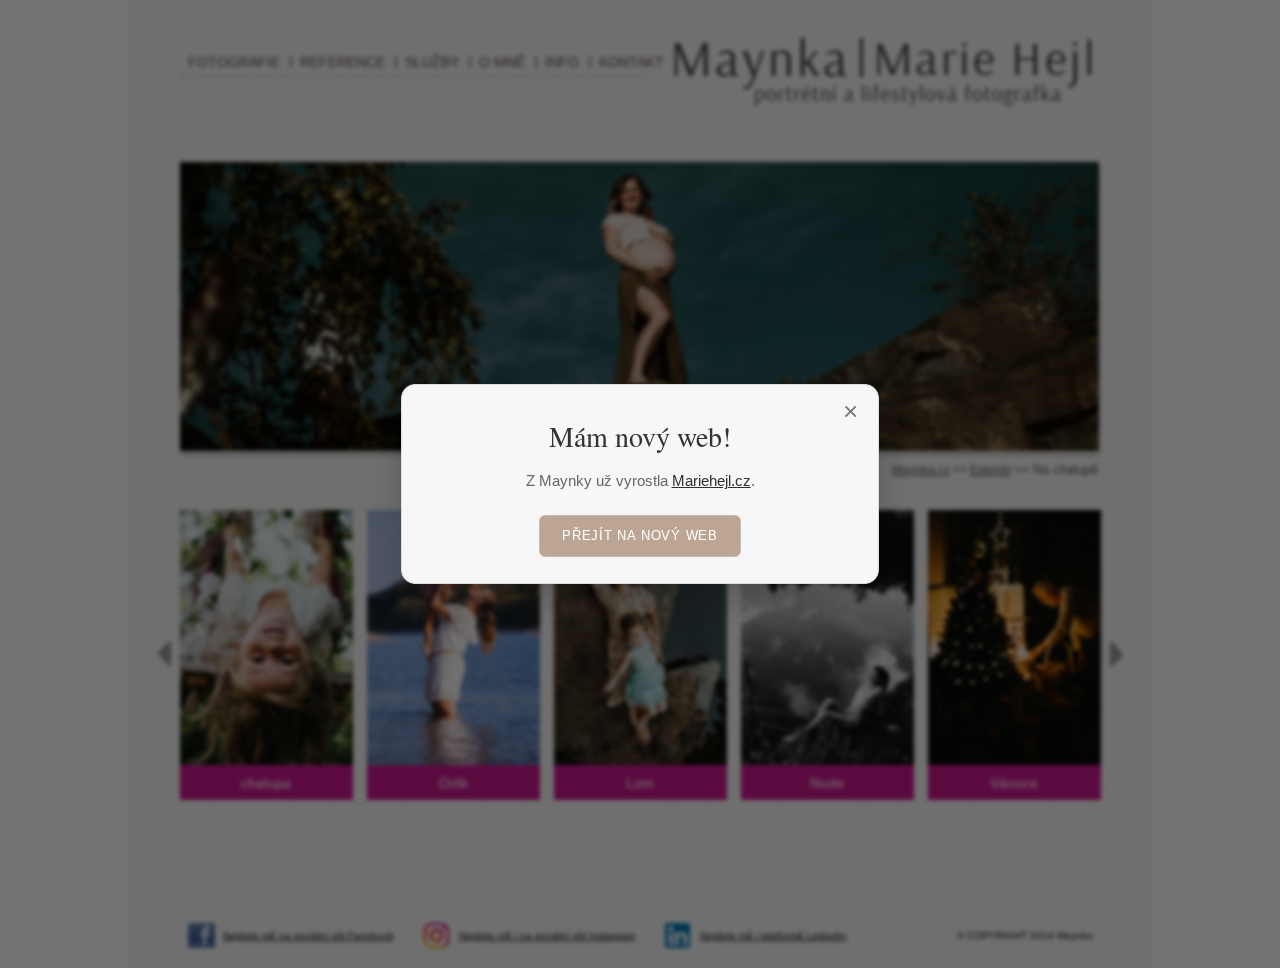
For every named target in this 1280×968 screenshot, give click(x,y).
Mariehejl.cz (711, 480)
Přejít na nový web (640, 535)
